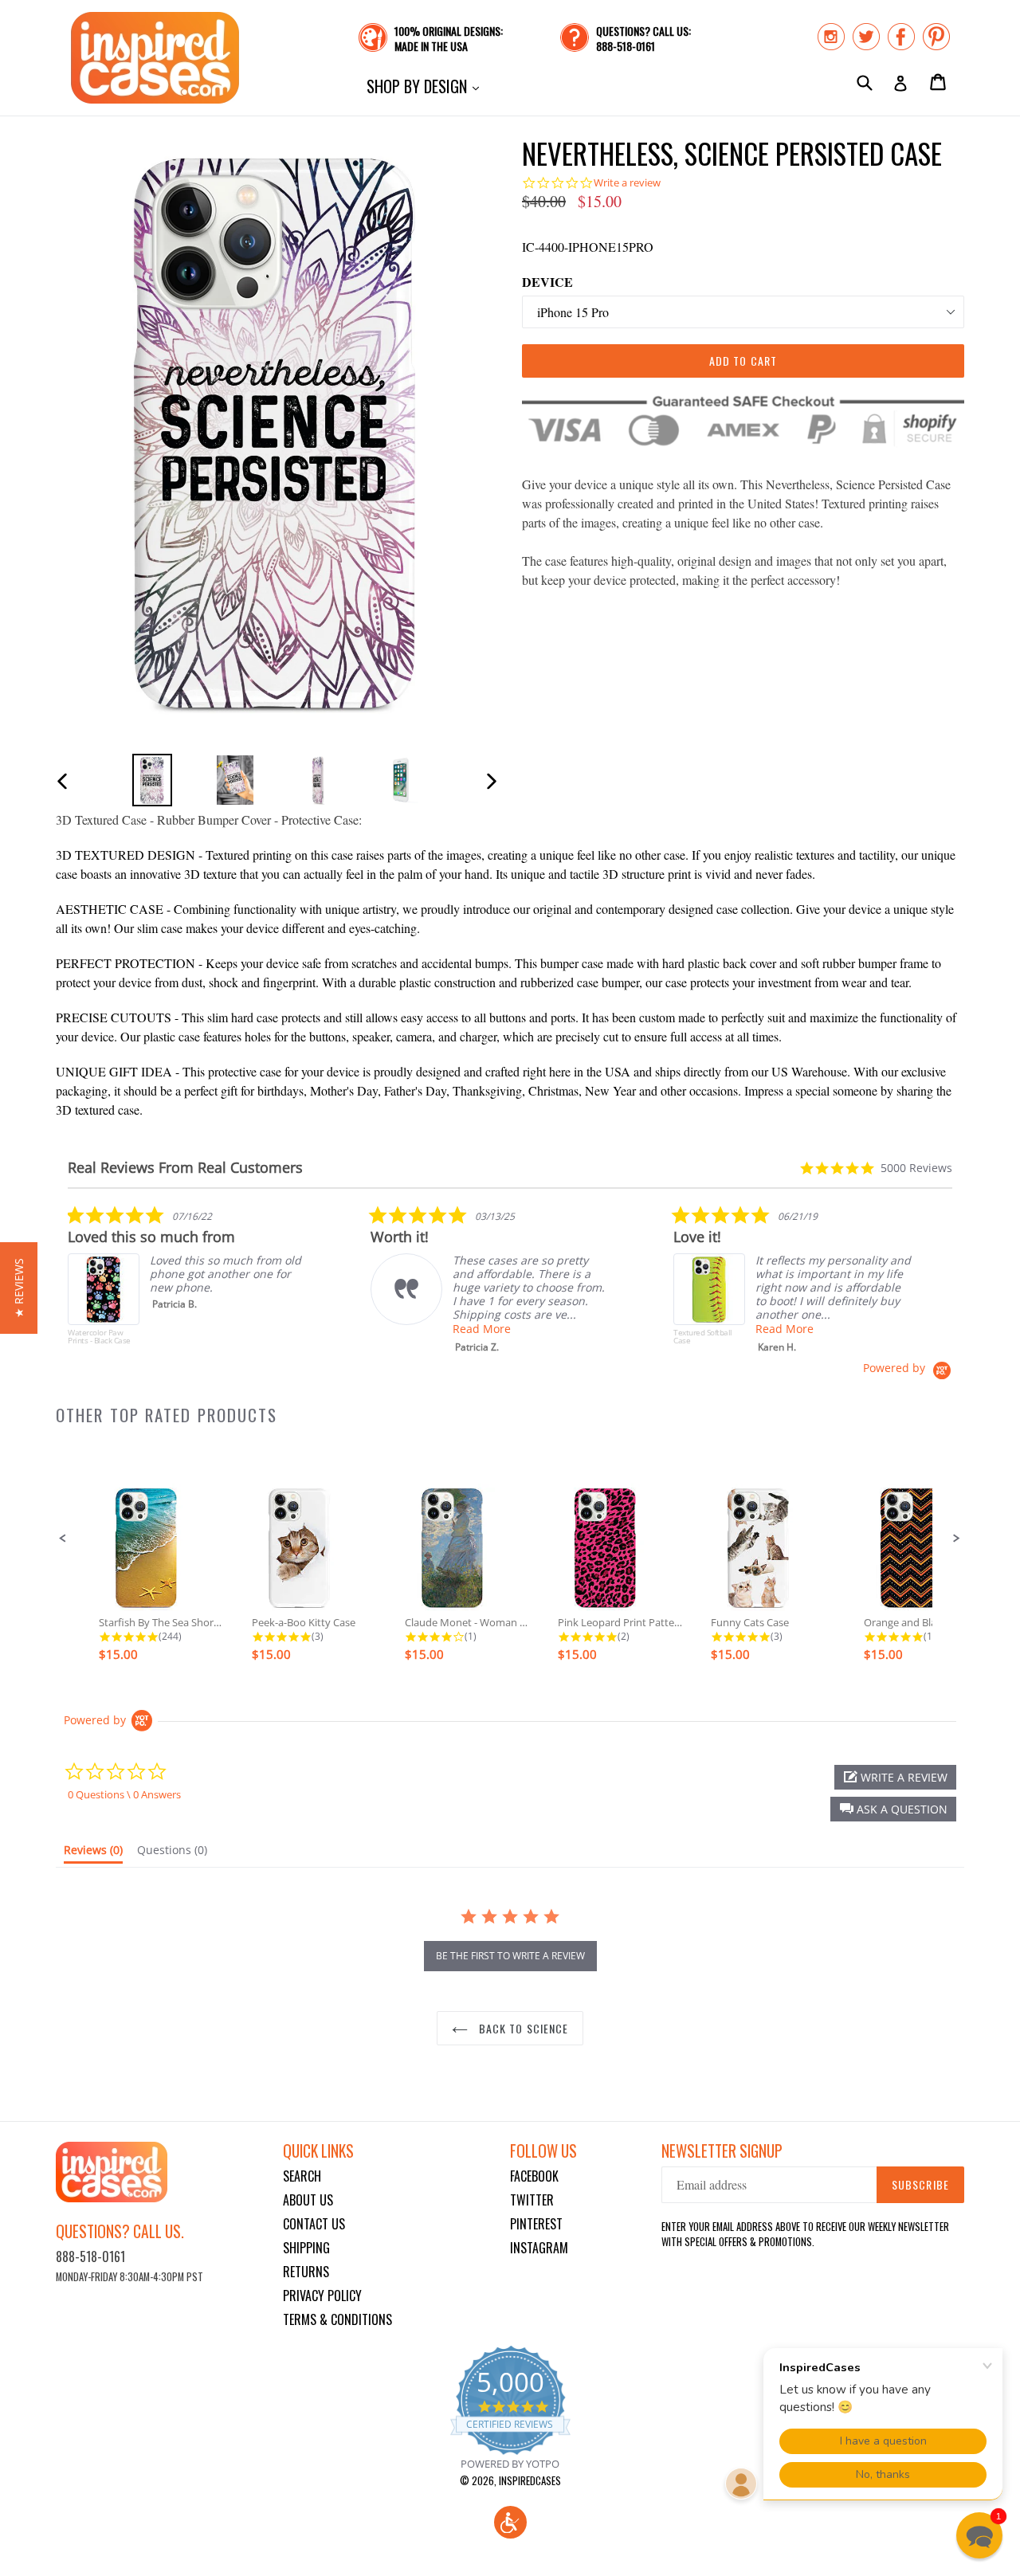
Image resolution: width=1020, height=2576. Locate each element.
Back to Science (522, 2028)
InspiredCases (530, 2480)
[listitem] (187, 1283)
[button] (63, 1539)
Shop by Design (427, 86)
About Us (308, 2200)
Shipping (306, 2248)
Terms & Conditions (337, 2319)
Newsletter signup (722, 2151)
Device (547, 282)
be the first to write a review (510, 1956)
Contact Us (314, 2224)
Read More (482, 1329)
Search (302, 2176)
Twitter (532, 2200)
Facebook (534, 2176)
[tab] (93, 1853)
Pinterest (536, 2224)
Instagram (539, 2248)
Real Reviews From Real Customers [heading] (185, 1168)
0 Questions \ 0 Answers (124, 1794)
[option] (152, 780)
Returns (306, 2272)
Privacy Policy (322, 2296)
